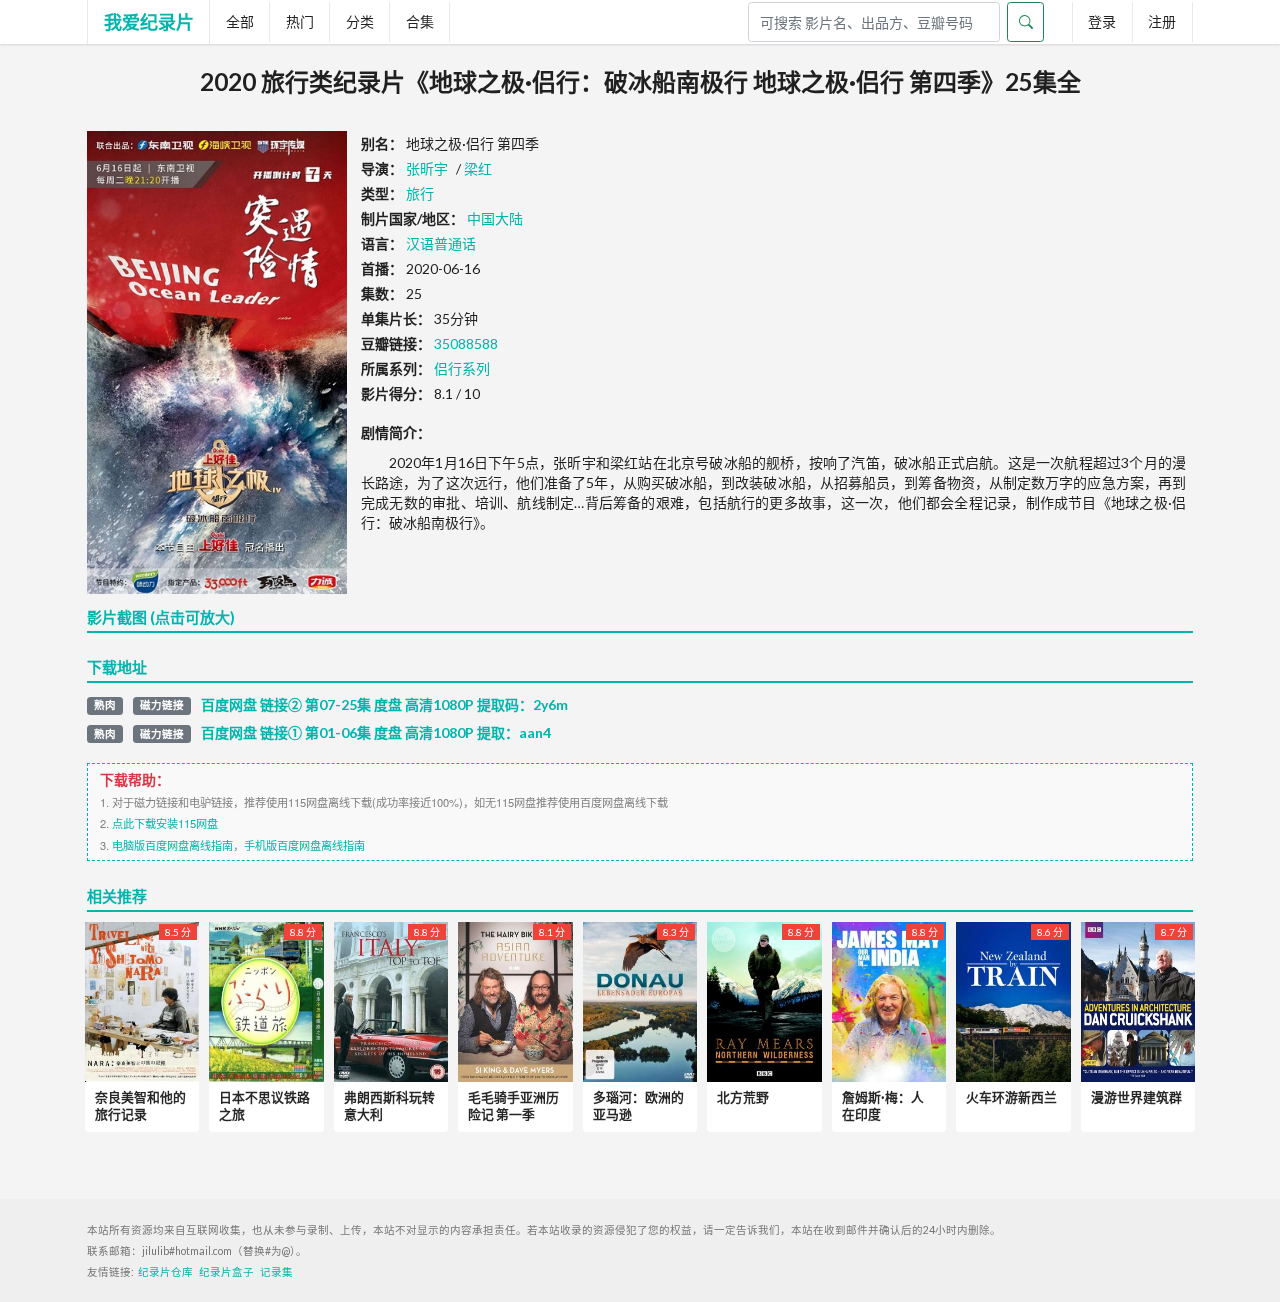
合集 (420, 21)
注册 (1162, 21)
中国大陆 (495, 218)
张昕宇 (427, 168)
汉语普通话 (441, 243)
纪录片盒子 (226, 1272)
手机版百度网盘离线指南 (304, 845)
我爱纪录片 (149, 22)
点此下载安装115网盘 (165, 823)
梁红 (478, 168)
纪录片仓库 (165, 1272)
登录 (1102, 21)
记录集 (276, 1272)
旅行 (420, 193)
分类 (360, 21)
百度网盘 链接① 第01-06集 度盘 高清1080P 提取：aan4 (376, 733)
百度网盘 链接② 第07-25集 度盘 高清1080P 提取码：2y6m (384, 705)
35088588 (466, 343)
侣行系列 (462, 368)
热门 (300, 21)
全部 (240, 21)
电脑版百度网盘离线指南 (172, 845)
